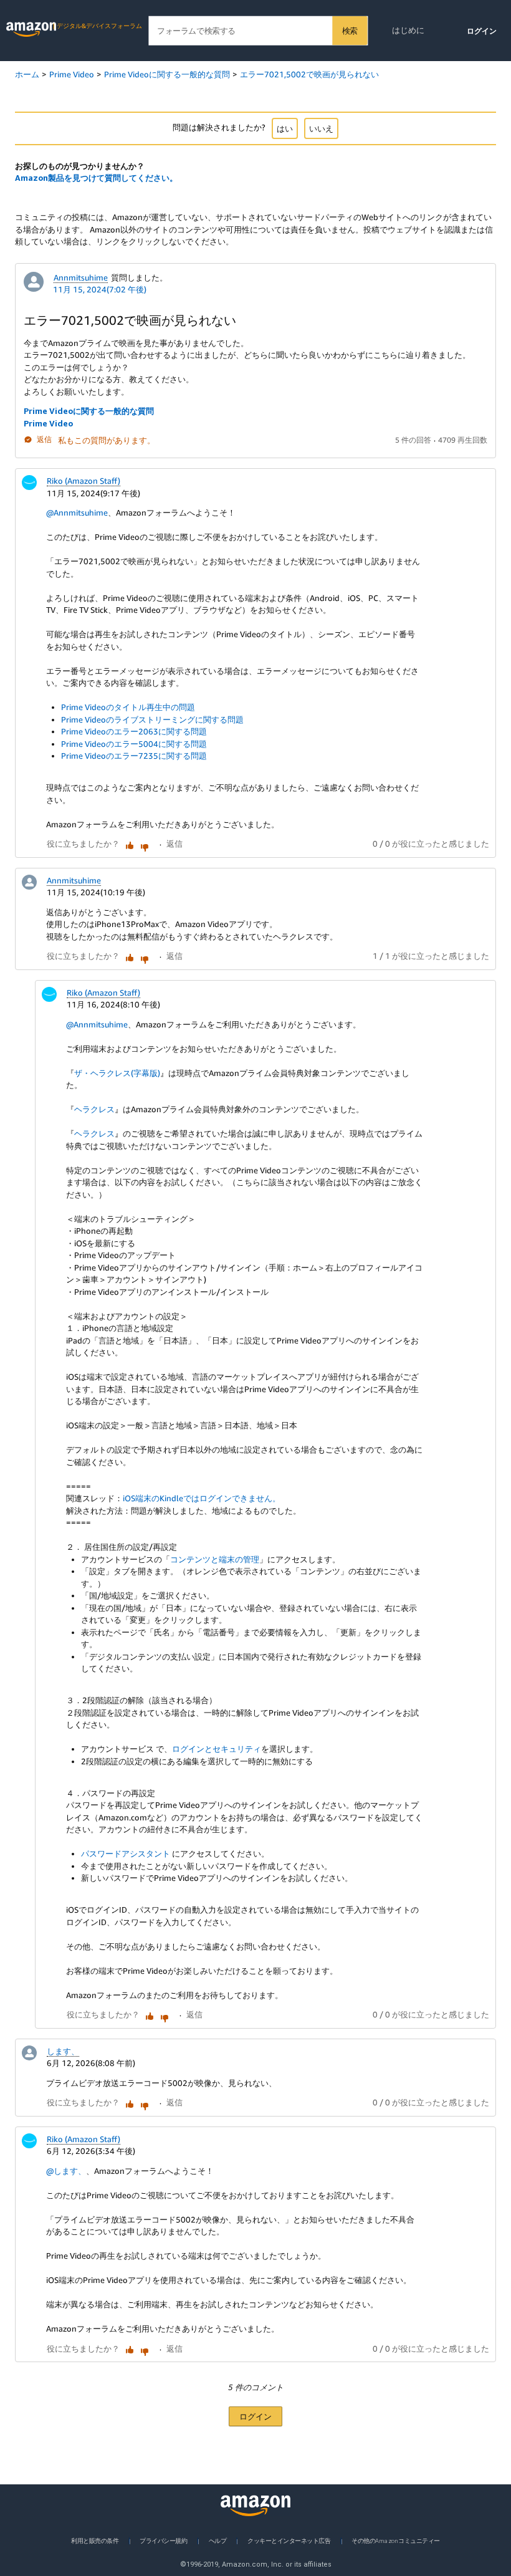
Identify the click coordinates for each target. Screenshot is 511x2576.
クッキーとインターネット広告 (289, 2540)
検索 (350, 31)
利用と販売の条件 (95, 2540)
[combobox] (258, 31)
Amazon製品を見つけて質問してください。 (96, 178)
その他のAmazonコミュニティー (395, 2540)
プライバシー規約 (163, 2540)
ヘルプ (218, 2540)
